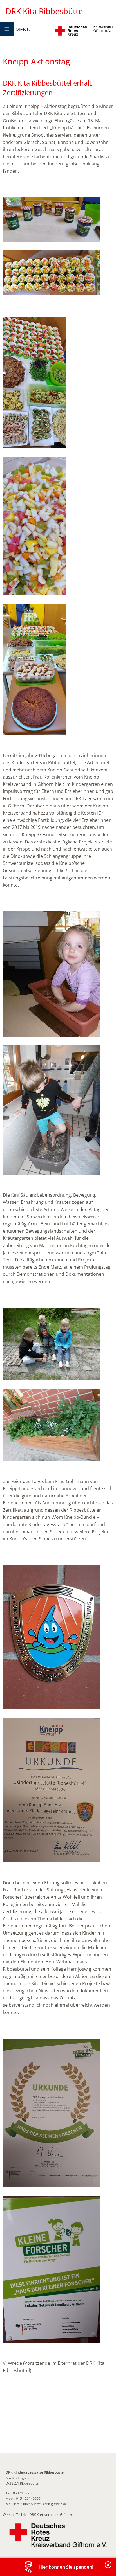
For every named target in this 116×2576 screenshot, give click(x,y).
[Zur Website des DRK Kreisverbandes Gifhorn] (58, 2535)
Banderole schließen (108, 2568)
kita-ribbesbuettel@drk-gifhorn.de (41, 2504)
